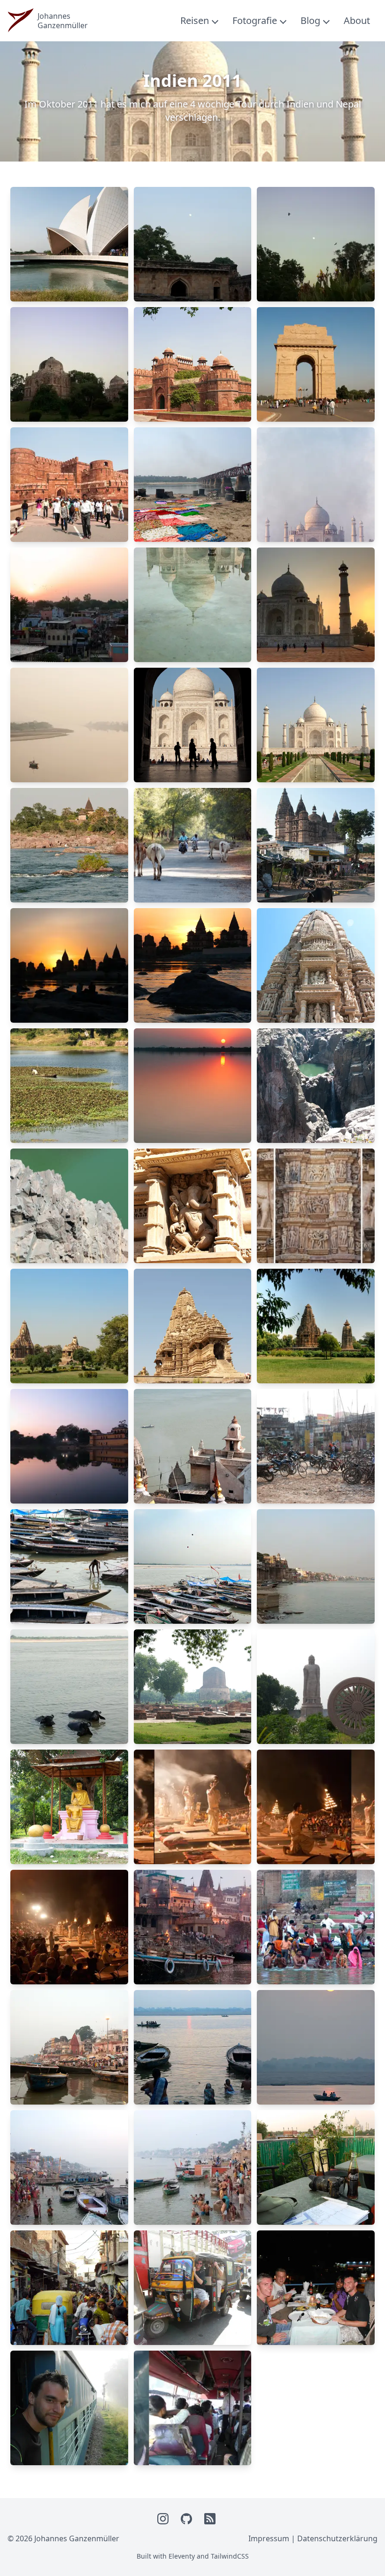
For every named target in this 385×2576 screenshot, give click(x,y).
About (357, 20)
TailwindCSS (230, 2556)
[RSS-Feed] (210, 2519)
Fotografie (255, 20)
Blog (310, 20)
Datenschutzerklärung (337, 2538)
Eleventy (182, 2556)
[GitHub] (187, 2519)
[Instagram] (163, 2519)
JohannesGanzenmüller (63, 21)
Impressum (269, 2538)
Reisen (195, 20)
